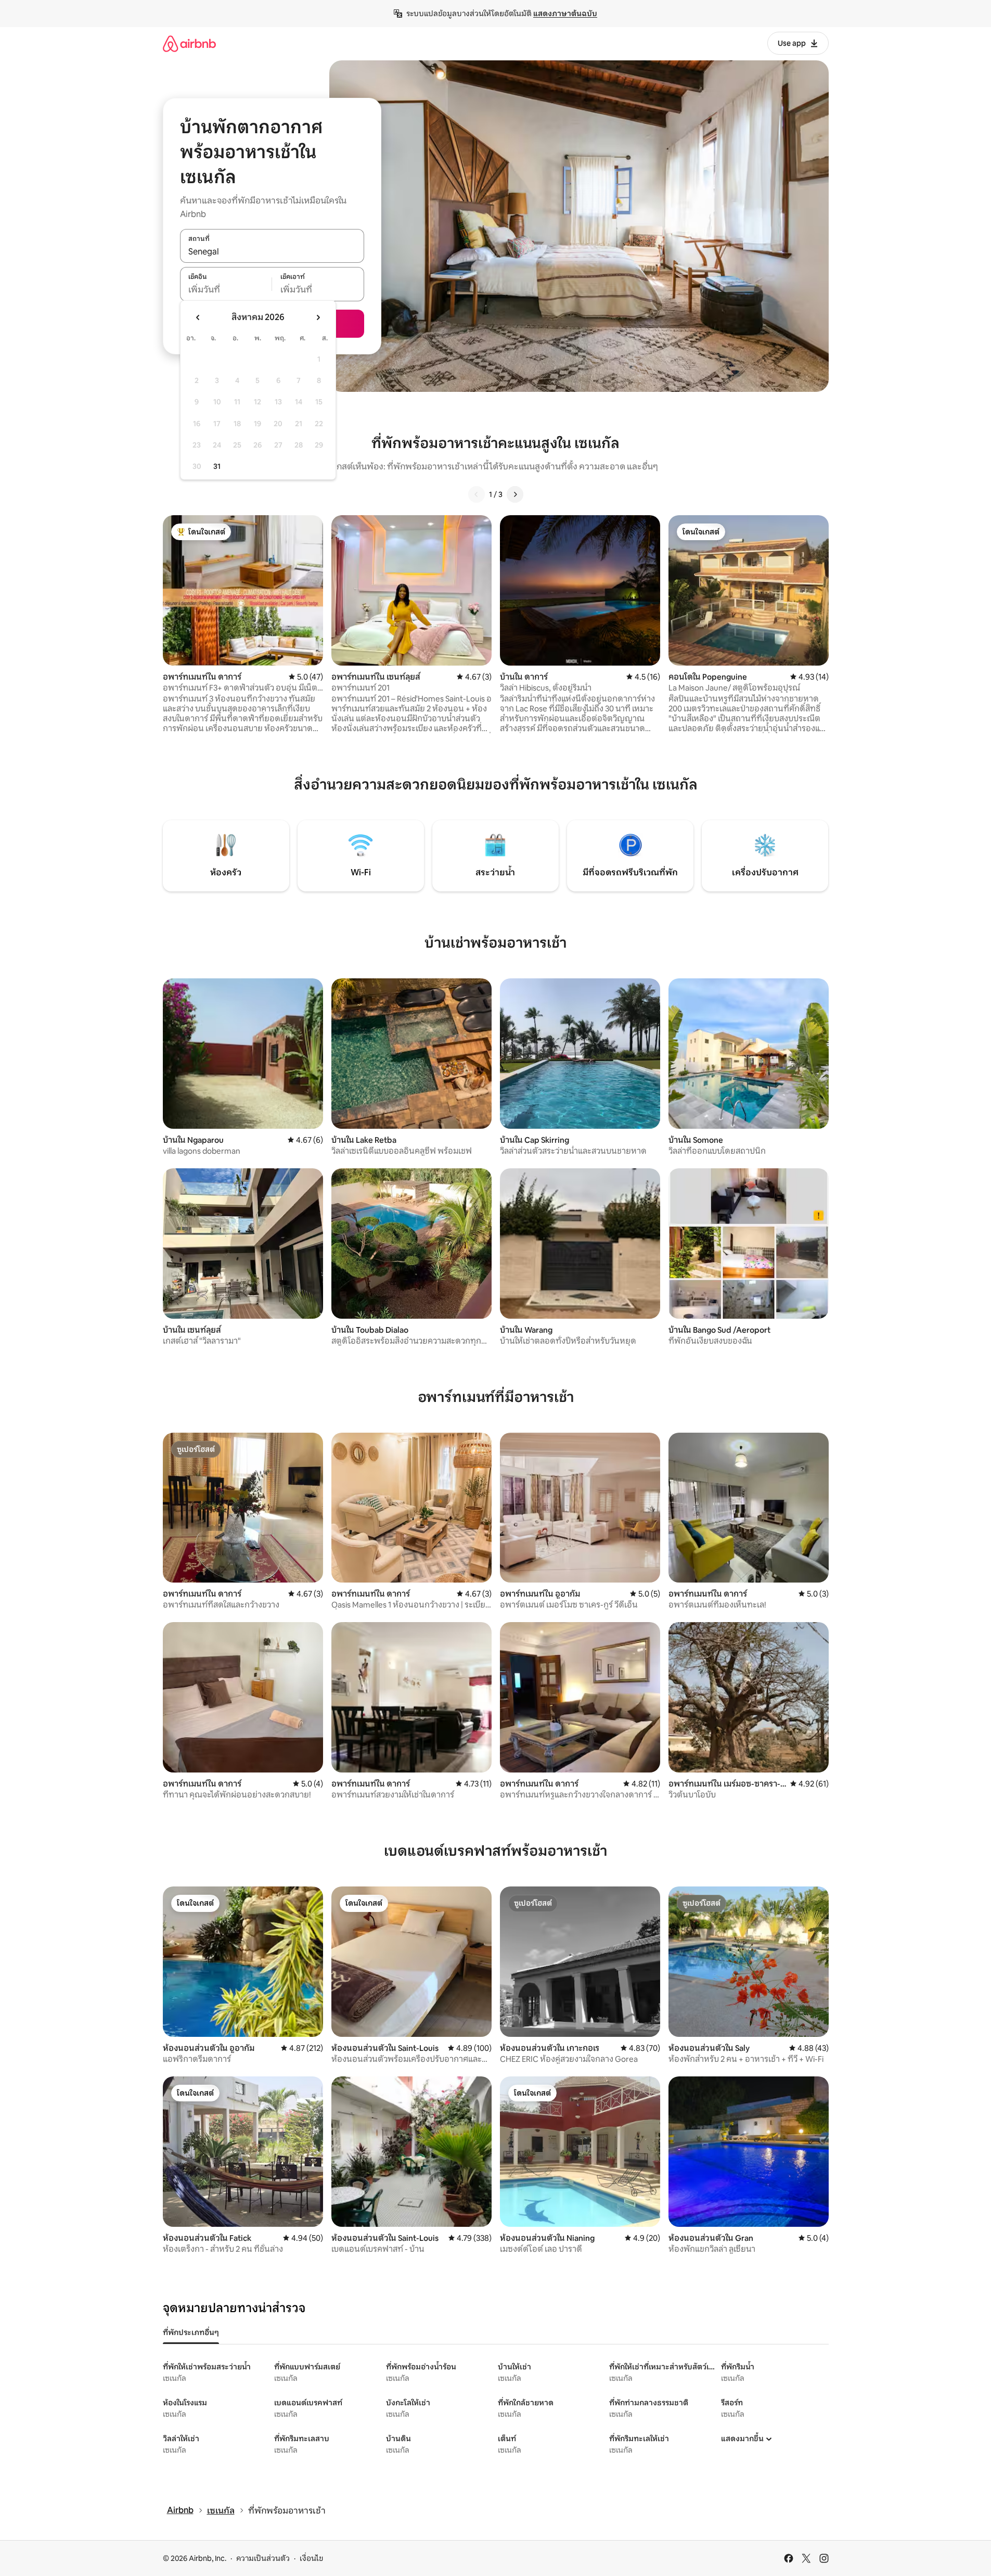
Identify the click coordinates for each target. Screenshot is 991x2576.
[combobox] (272, 251)
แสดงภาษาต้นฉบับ (565, 14)
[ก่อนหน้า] (477, 494)
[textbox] (226, 290)
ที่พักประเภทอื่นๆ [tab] (191, 2332)
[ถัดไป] (515, 494)
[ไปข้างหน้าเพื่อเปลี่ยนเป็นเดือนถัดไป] (318, 317)
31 (217, 466)
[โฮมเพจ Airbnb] (189, 43)
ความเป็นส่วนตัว (263, 2558)
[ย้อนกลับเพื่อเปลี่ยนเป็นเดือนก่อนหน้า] (198, 317)
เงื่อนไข (311, 2558)
